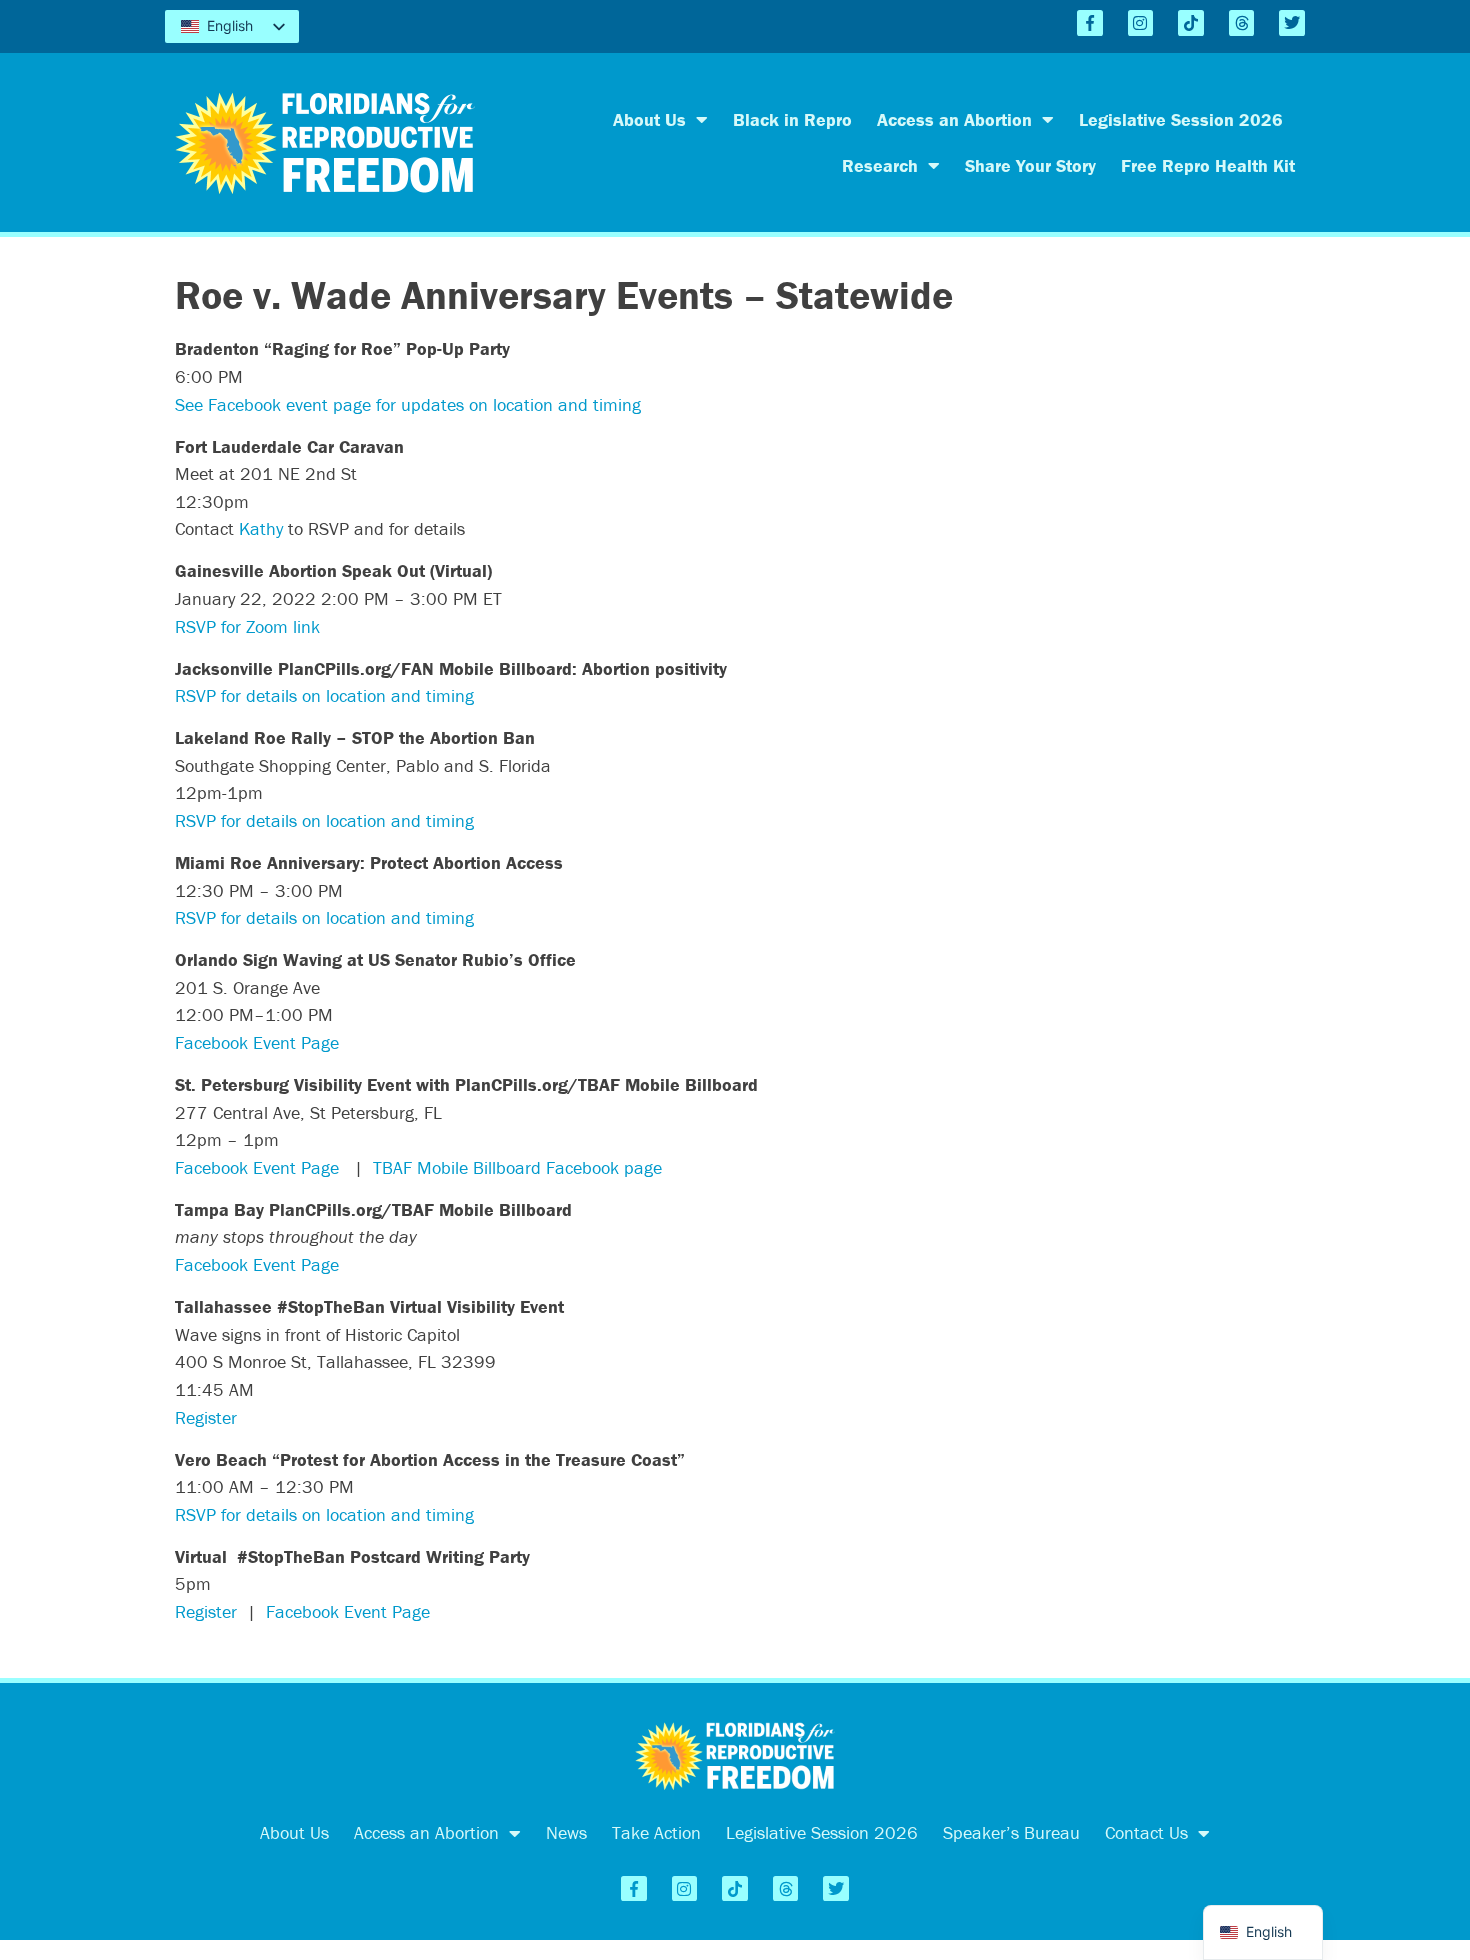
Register (206, 1417)
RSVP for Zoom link (247, 626)
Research (880, 165)
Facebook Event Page (257, 1042)
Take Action (656, 1832)
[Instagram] (1141, 23)
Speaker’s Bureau (1011, 1832)
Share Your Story (1030, 165)
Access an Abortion (954, 119)
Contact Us (1146, 1832)
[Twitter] (1292, 23)
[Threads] (1242, 23)
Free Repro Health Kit (1208, 165)
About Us (649, 119)
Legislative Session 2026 (1181, 119)
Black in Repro (792, 119)
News (566, 1832)
